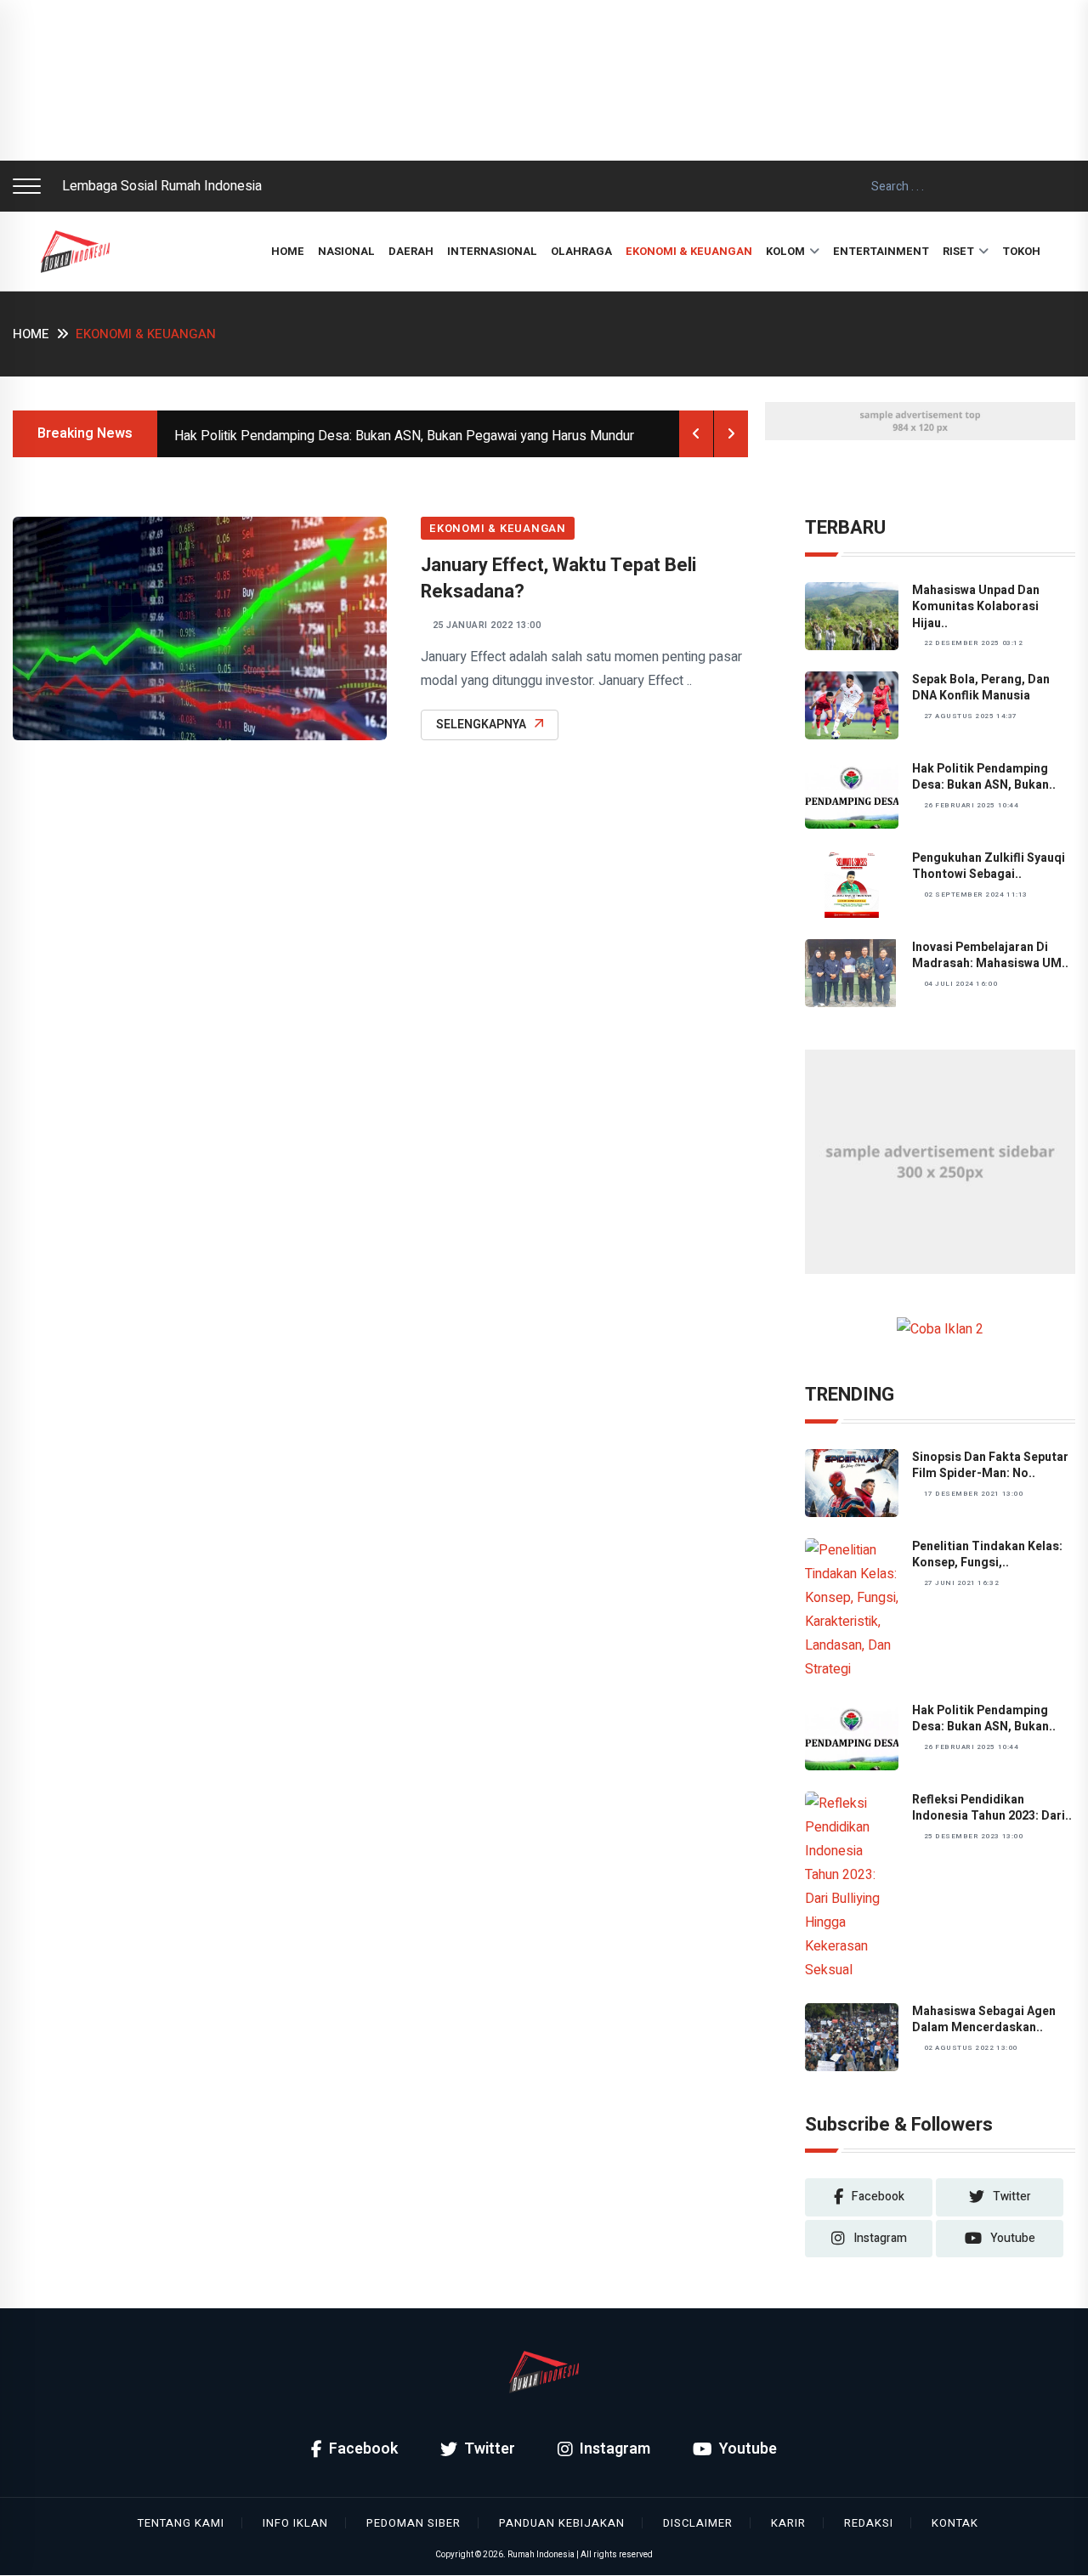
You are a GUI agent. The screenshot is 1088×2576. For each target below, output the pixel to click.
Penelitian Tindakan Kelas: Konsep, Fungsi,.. (987, 1555)
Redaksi (869, 2523)
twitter (1012, 2197)
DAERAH (411, 251)
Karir (788, 2523)
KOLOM (785, 251)
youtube (1013, 2238)
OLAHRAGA (581, 251)
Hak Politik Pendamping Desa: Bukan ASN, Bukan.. (984, 777)
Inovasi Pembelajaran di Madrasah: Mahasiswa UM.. (990, 956)
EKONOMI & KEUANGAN (689, 251)
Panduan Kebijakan (562, 2523)
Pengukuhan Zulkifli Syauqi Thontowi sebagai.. (989, 866)
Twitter (490, 2449)
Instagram (615, 2449)
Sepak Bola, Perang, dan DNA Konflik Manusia (981, 688)
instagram (880, 2238)
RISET (958, 251)
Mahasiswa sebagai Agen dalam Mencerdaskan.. (984, 2020)
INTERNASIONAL (492, 251)
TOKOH (1021, 251)
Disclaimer (698, 2523)
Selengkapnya (481, 725)
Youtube (748, 2449)
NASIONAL (346, 251)
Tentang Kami (181, 2523)
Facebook (363, 2449)
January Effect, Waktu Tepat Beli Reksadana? (558, 578)
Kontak (955, 2523)
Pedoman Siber (414, 2523)
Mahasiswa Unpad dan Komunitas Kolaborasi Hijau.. (976, 607)
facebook (878, 2197)
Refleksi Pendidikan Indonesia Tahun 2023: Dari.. (992, 1808)
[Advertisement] (510, 80)
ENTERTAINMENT (881, 251)
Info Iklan (295, 2523)
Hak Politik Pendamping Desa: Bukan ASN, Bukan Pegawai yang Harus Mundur (404, 436)
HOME (288, 251)
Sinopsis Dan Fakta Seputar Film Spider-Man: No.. (990, 1466)
